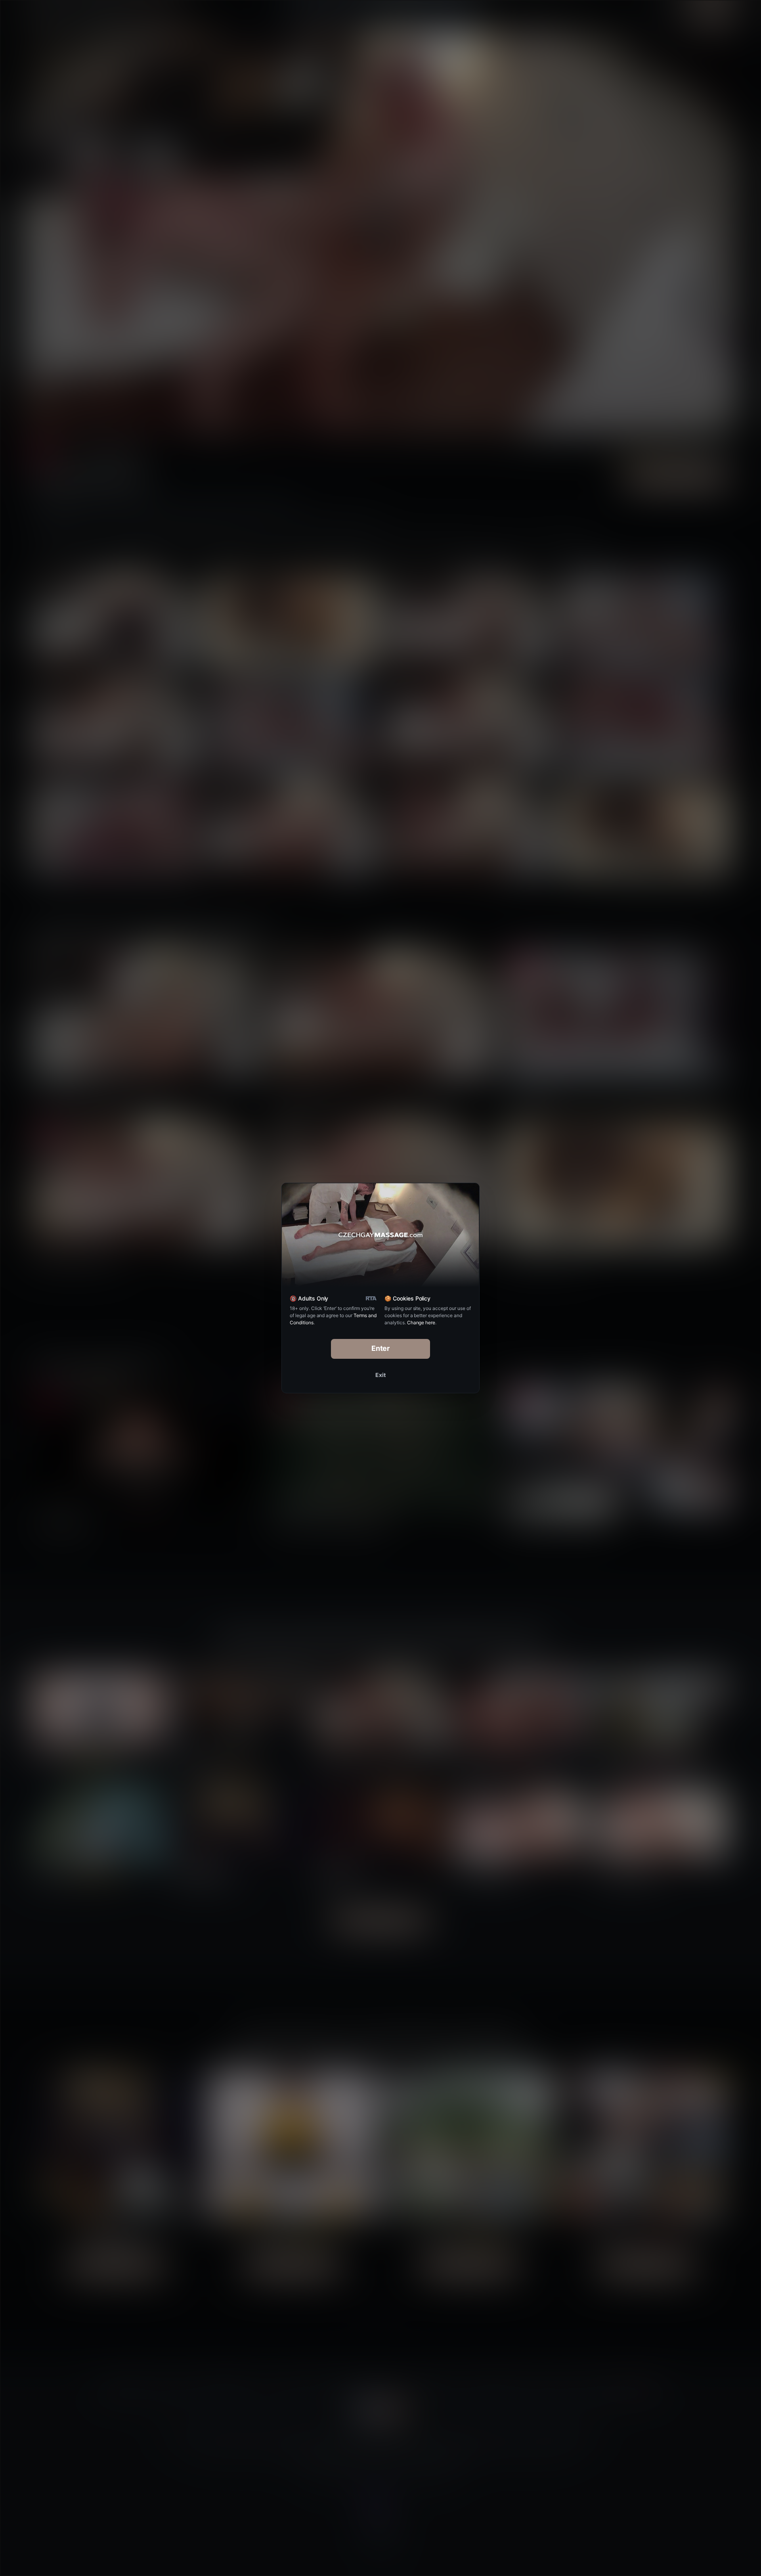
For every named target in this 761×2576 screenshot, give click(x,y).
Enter (381, 1348)
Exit (380, 1375)
